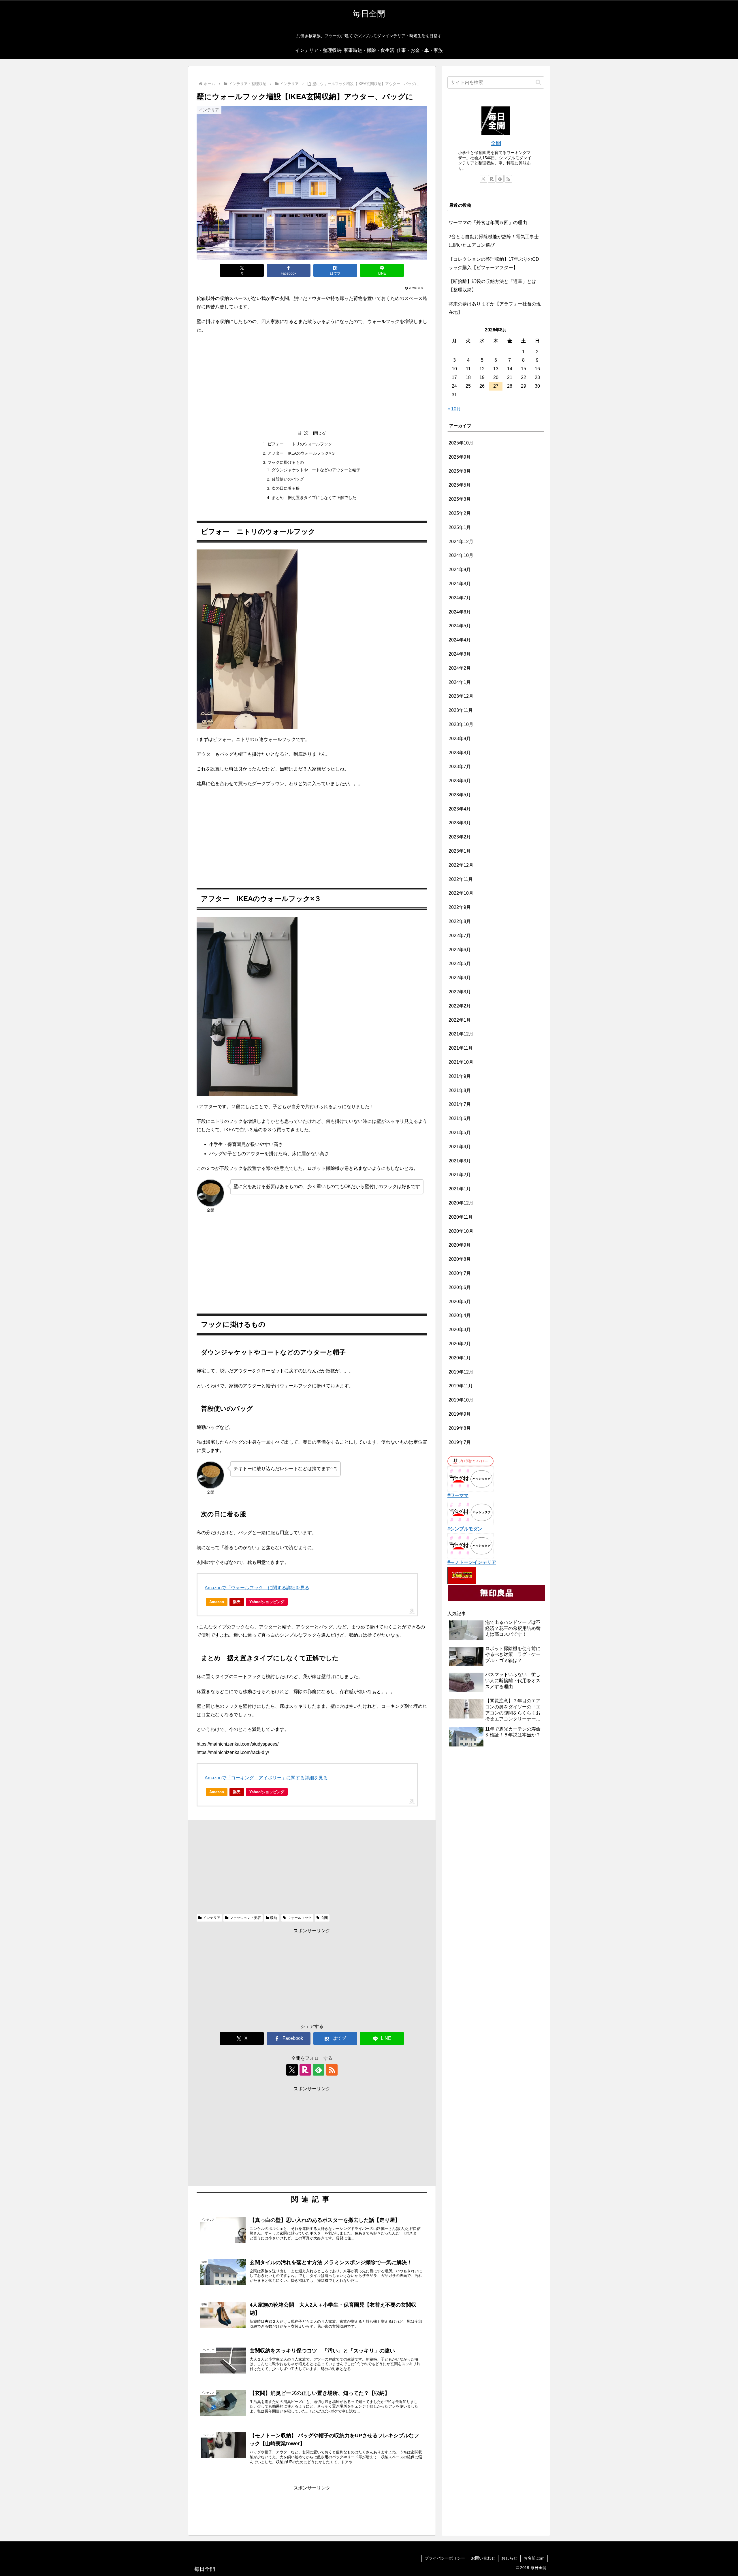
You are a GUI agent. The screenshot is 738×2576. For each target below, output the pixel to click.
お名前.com (534, 2558)
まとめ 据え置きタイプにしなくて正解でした (314, 498)
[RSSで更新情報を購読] (332, 2070)
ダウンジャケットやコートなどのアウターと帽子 (316, 470)
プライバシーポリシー (445, 2558)
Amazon (217, 1602)
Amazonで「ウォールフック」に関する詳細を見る (257, 1588)
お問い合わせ (483, 2558)
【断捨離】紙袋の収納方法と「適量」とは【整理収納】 (492, 286)
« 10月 (454, 409)
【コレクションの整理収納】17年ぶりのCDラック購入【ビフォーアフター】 (494, 263)
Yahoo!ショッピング (267, 1602)
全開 (496, 143)
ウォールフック (300, 1918)
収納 (274, 1918)
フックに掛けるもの (286, 462)
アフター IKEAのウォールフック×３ (301, 453)
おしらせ (509, 2558)
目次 (304, 433)
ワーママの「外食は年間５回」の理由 (488, 223)
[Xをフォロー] (292, 2070)
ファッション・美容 (245, 1918)
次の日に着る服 (286, 488)
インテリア (212, 1918)
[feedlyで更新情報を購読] (319, 2070)
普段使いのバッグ (288, 479)
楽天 (237, 1602)
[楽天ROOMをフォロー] (305, 2070)
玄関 (324, 1918)
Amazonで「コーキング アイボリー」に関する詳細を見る (266, 1778)
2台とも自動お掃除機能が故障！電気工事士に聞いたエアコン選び (494, 241)
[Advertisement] (312, 381)
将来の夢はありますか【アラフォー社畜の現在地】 (495, 308)
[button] (538, 82)
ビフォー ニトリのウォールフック (300, 444)
